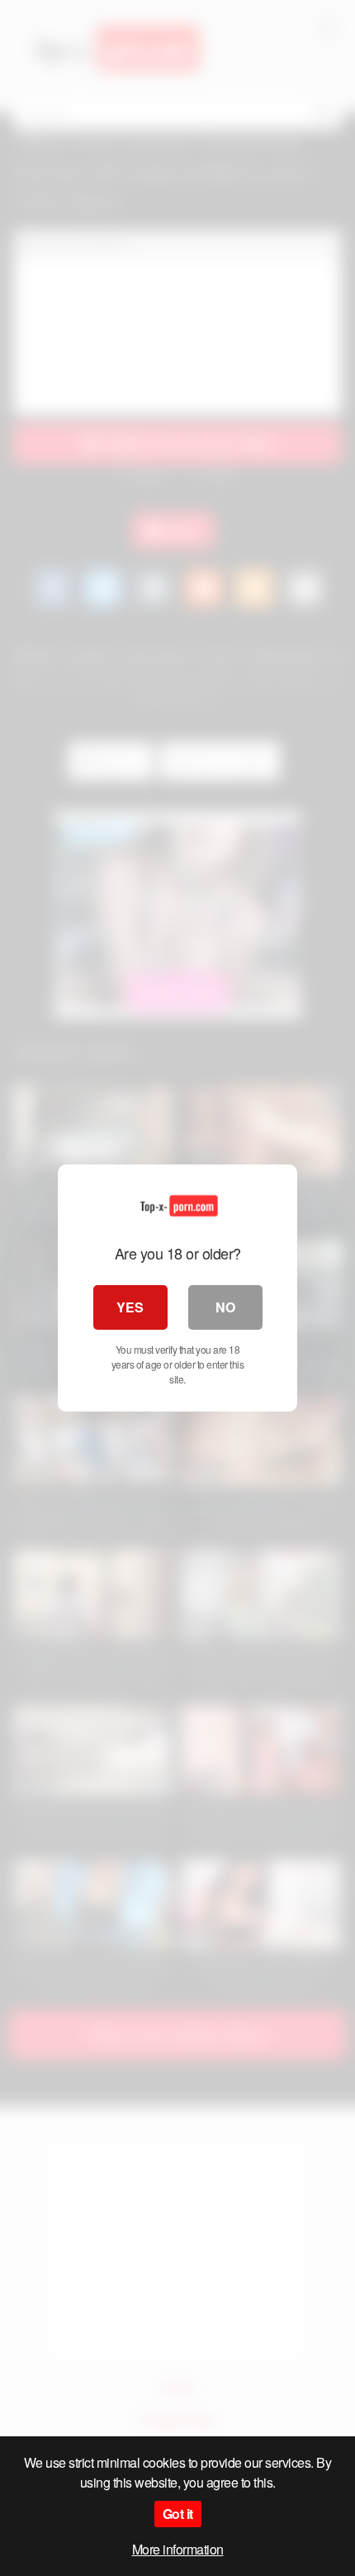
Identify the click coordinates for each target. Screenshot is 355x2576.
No (225, 1307)
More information (178, 2549)
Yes (130, 1307)
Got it (178, 2514)
